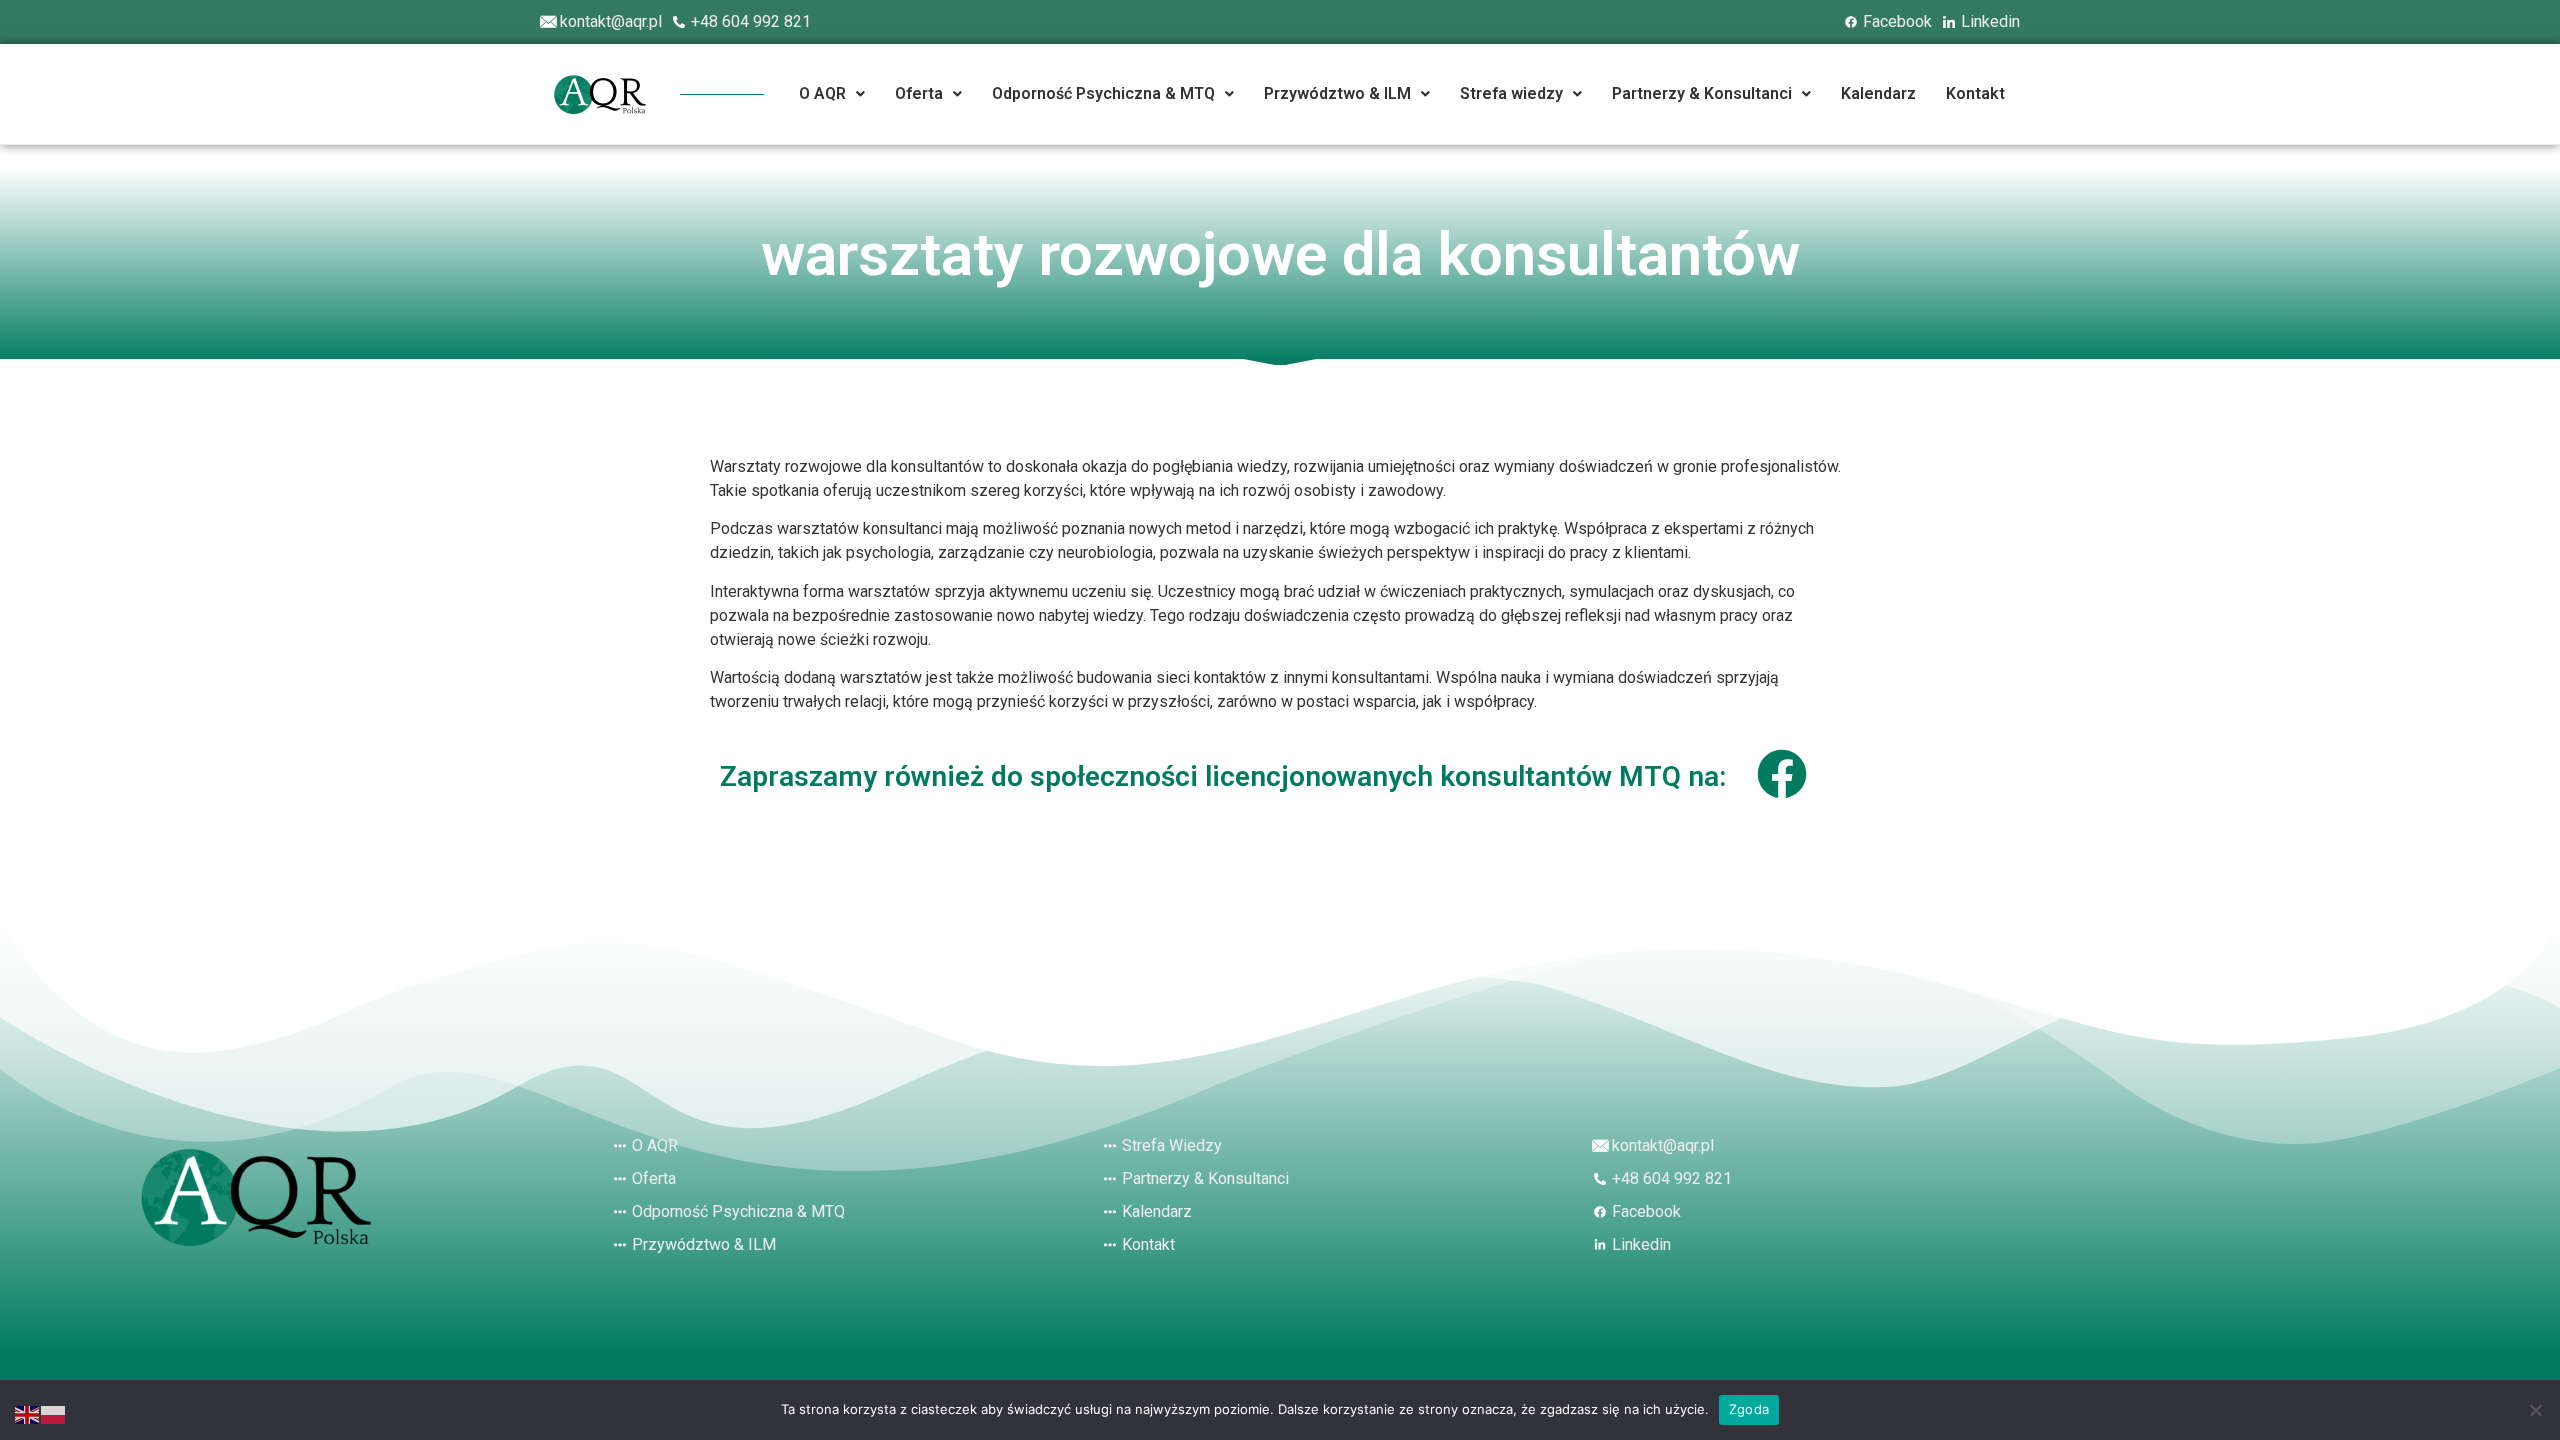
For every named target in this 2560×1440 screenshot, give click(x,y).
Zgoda (1749, 1409)
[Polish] (54, 1413)
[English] (28, 1413)
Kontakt (1975, 93)
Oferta (919, 93)
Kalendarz (1878, 93)
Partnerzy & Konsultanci (1702, 93)
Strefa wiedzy (1511, 93)
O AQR (822, 93)
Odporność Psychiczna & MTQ (1103, 93)
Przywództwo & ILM (1337, 93)
